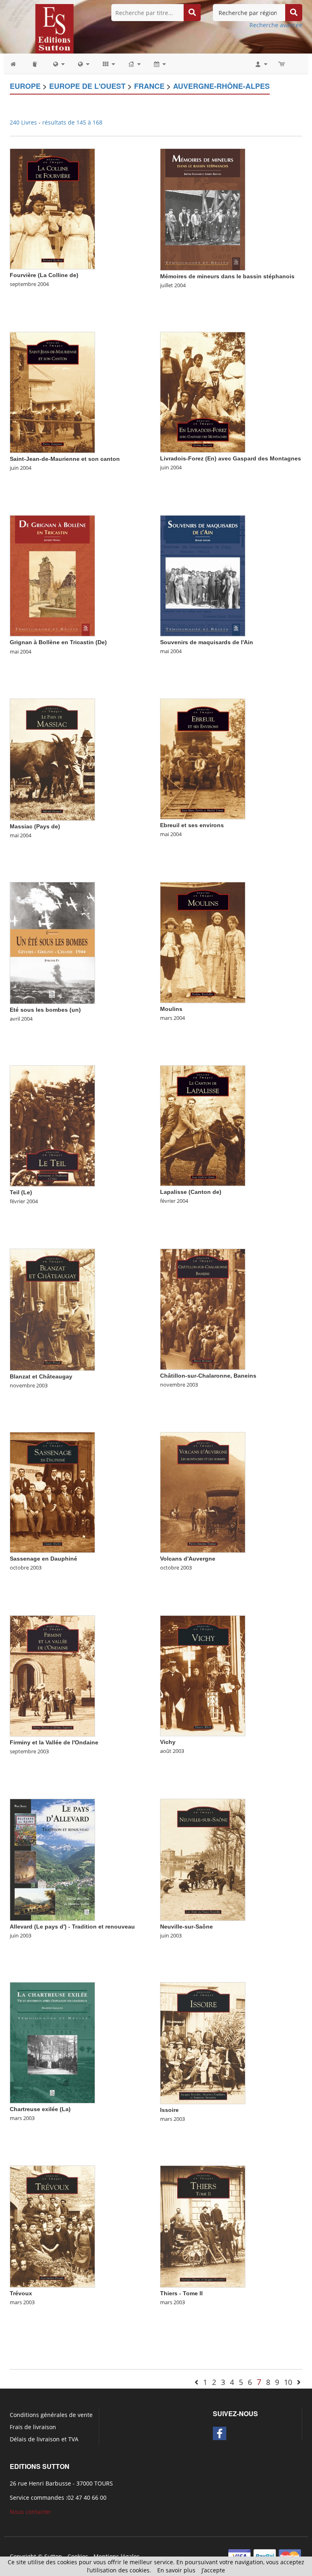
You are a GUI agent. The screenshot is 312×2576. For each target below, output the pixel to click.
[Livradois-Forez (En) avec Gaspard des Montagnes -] (203, 392)
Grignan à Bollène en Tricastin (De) (58, 642)
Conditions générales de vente (51, 2415)
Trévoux (21, 2293)
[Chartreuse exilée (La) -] (52, 2042)
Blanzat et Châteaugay (41, 1376)
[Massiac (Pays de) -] (52, 759)
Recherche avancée (276, 25)
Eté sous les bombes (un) (45, 1010)
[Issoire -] (203, 2042)
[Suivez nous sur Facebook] (220, 2433)
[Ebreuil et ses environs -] (203, 758)
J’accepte (213, 2570)
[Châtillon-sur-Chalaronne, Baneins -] (203, 1308)
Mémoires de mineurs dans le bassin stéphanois (227, 276)
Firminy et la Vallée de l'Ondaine (54, 1742)
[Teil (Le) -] (52, 1125)
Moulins (171, 1009)
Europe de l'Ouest (87, 86)
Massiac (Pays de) (35, 826)
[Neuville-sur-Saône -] (203, 1859)
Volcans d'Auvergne (188, 1559)
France (149, 86)
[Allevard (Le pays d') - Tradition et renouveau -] (52, 1859)
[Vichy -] (203, 1675)
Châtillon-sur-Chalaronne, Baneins (208, 1376)
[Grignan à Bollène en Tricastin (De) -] (52, 575)
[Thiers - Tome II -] (203, 2226)
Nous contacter (30, 2512)
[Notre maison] (134, 64)
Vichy (168, 1742)
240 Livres (24, 122)
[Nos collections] (108, 64)
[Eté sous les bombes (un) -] (52, 942)
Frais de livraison (33, 2427)
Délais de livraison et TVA (44, 2439)
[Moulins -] (203, 942)
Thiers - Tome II (181, 2293)
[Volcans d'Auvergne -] (203, 1492)
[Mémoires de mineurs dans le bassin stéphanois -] (203, 209)
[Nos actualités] (159, 64)
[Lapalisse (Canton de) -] (203, 1125)
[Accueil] (17, 64)
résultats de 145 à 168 (72, 122)
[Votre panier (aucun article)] (282, 64)
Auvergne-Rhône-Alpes (221, 86)
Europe (25, 86)
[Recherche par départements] (83, 64)
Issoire (169, 2110)
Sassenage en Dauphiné (43, 1559)
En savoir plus (176, 2570)
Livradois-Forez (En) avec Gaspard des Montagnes (231, 458)
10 (288, 2382)
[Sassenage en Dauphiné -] (52, 1492)
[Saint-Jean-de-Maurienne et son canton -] (52, 392)
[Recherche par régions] (58, 64)
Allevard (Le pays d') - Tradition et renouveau (72, 1927)
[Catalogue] (35, 64)
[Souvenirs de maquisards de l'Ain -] (203, 575)
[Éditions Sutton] (54, 28)
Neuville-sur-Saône (186, 1927)
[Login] (261, 64)
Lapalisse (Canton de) (191, 1192)
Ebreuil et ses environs (192, 825)
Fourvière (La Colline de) (44, 275)
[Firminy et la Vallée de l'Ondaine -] (52, 1675)
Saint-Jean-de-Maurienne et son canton (65, 459)
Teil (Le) (21, 1192)
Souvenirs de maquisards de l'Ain (207, 642)
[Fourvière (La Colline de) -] (52, 208)
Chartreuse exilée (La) (40, 2109)
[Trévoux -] (52, 2226)
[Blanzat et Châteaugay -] (52, 1309)
